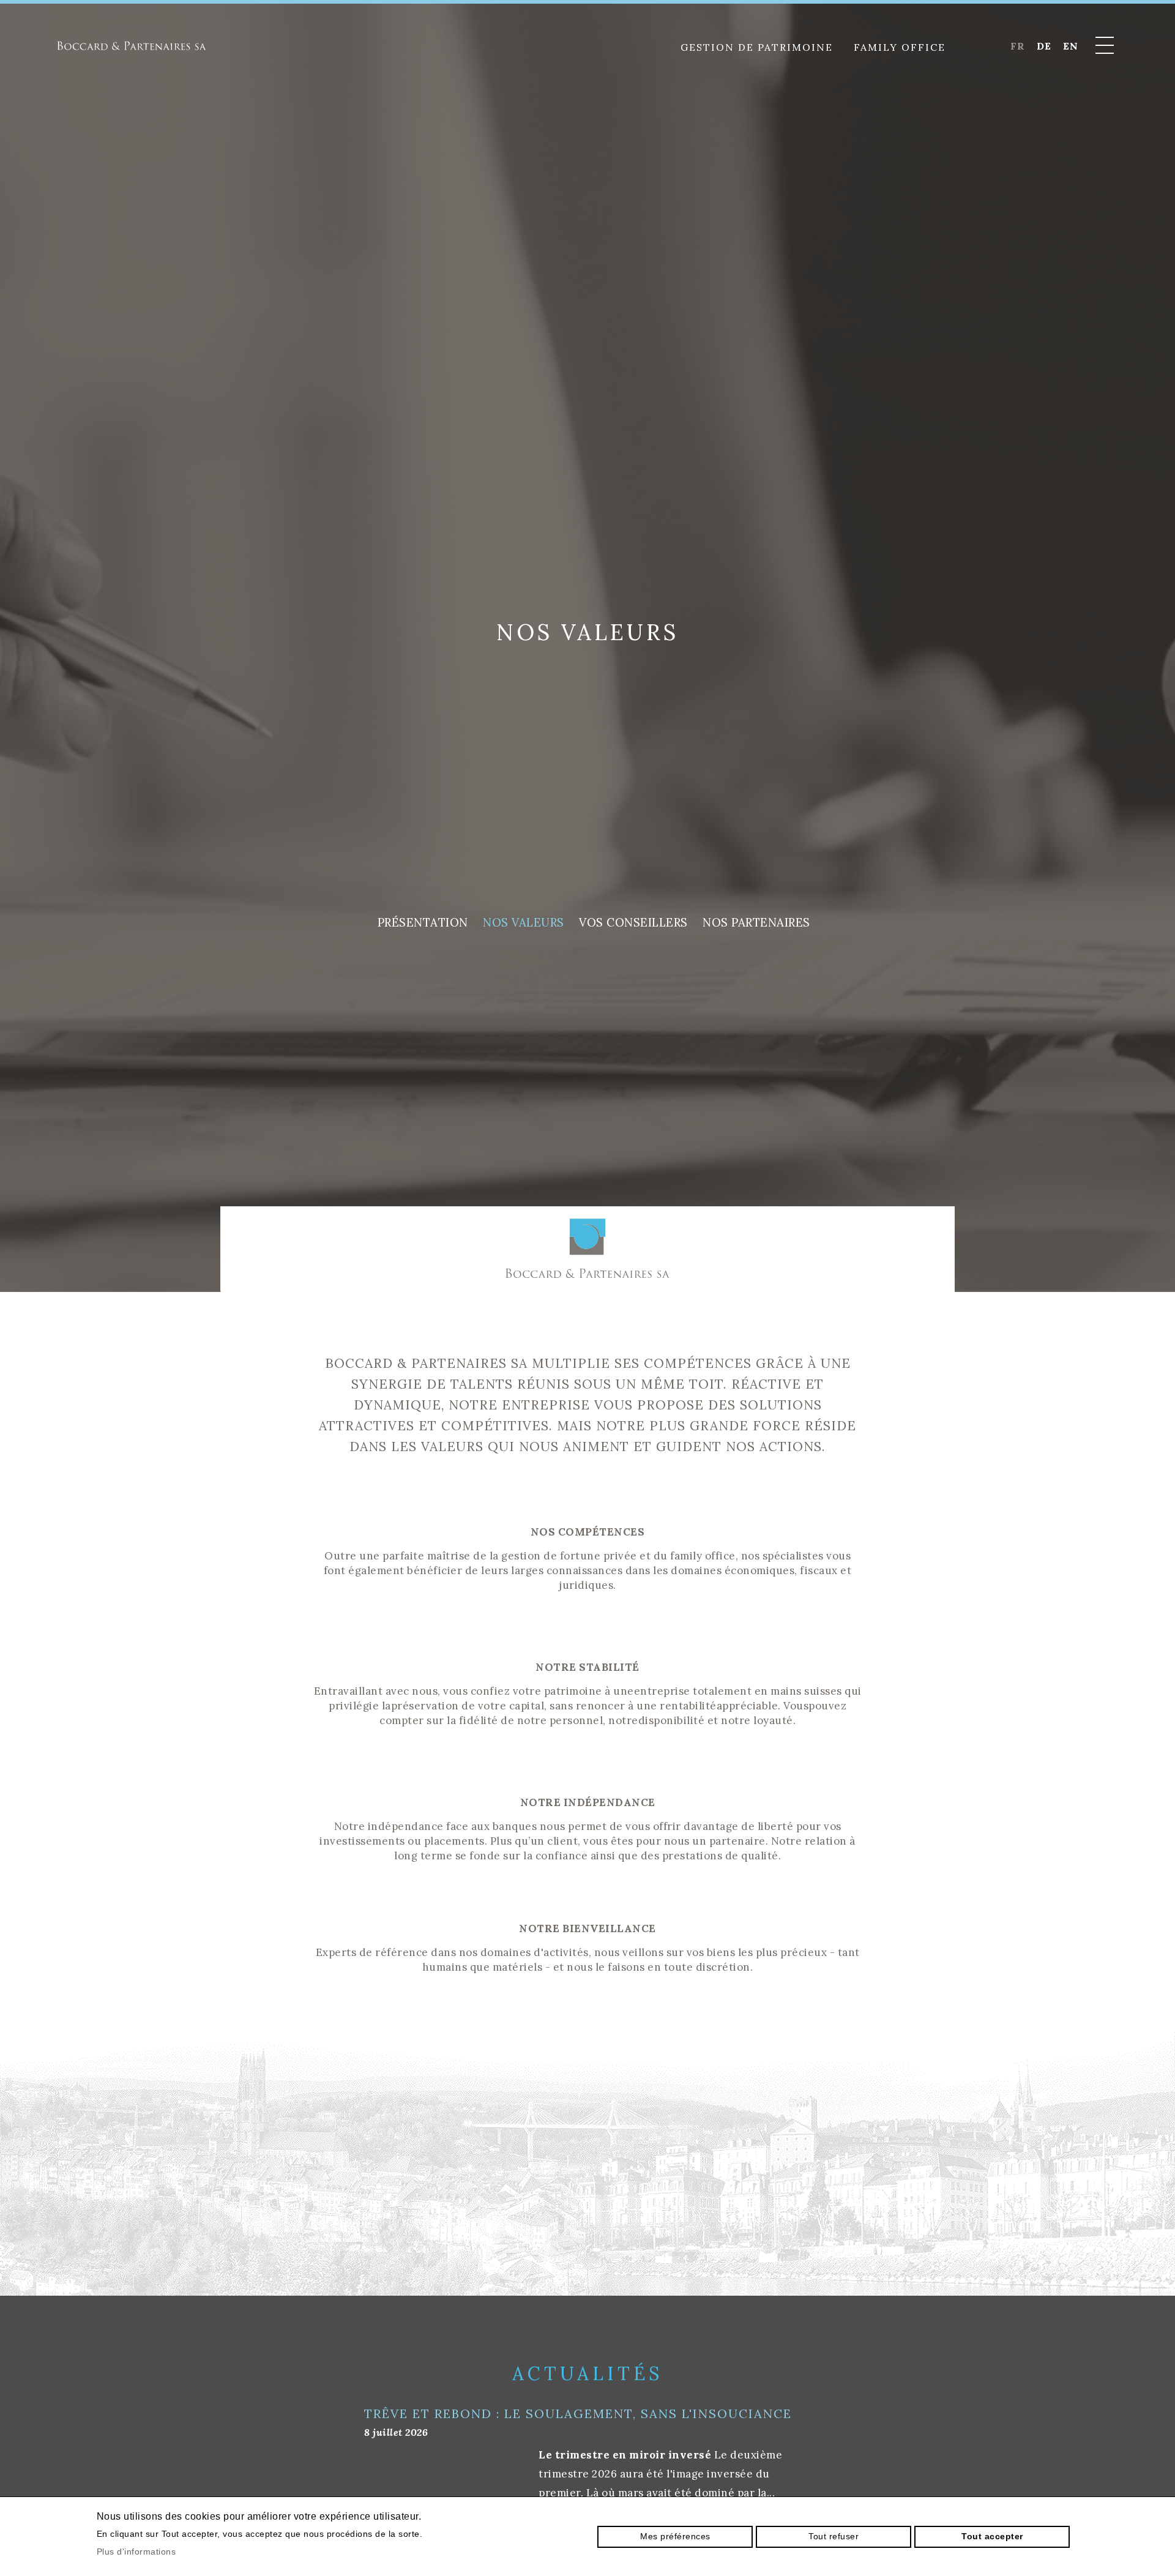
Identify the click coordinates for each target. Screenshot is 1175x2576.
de (1044, 46)
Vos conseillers (633, 922)
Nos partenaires (756, 922)
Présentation (423, 922)
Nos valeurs (524, 922)
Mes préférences (675, 2536)
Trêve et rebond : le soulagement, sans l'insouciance (578, 2414)
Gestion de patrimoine (757, 47)
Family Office (900, 47)
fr (1017, 46)
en (1070, 46)
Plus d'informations (136, 2552)
